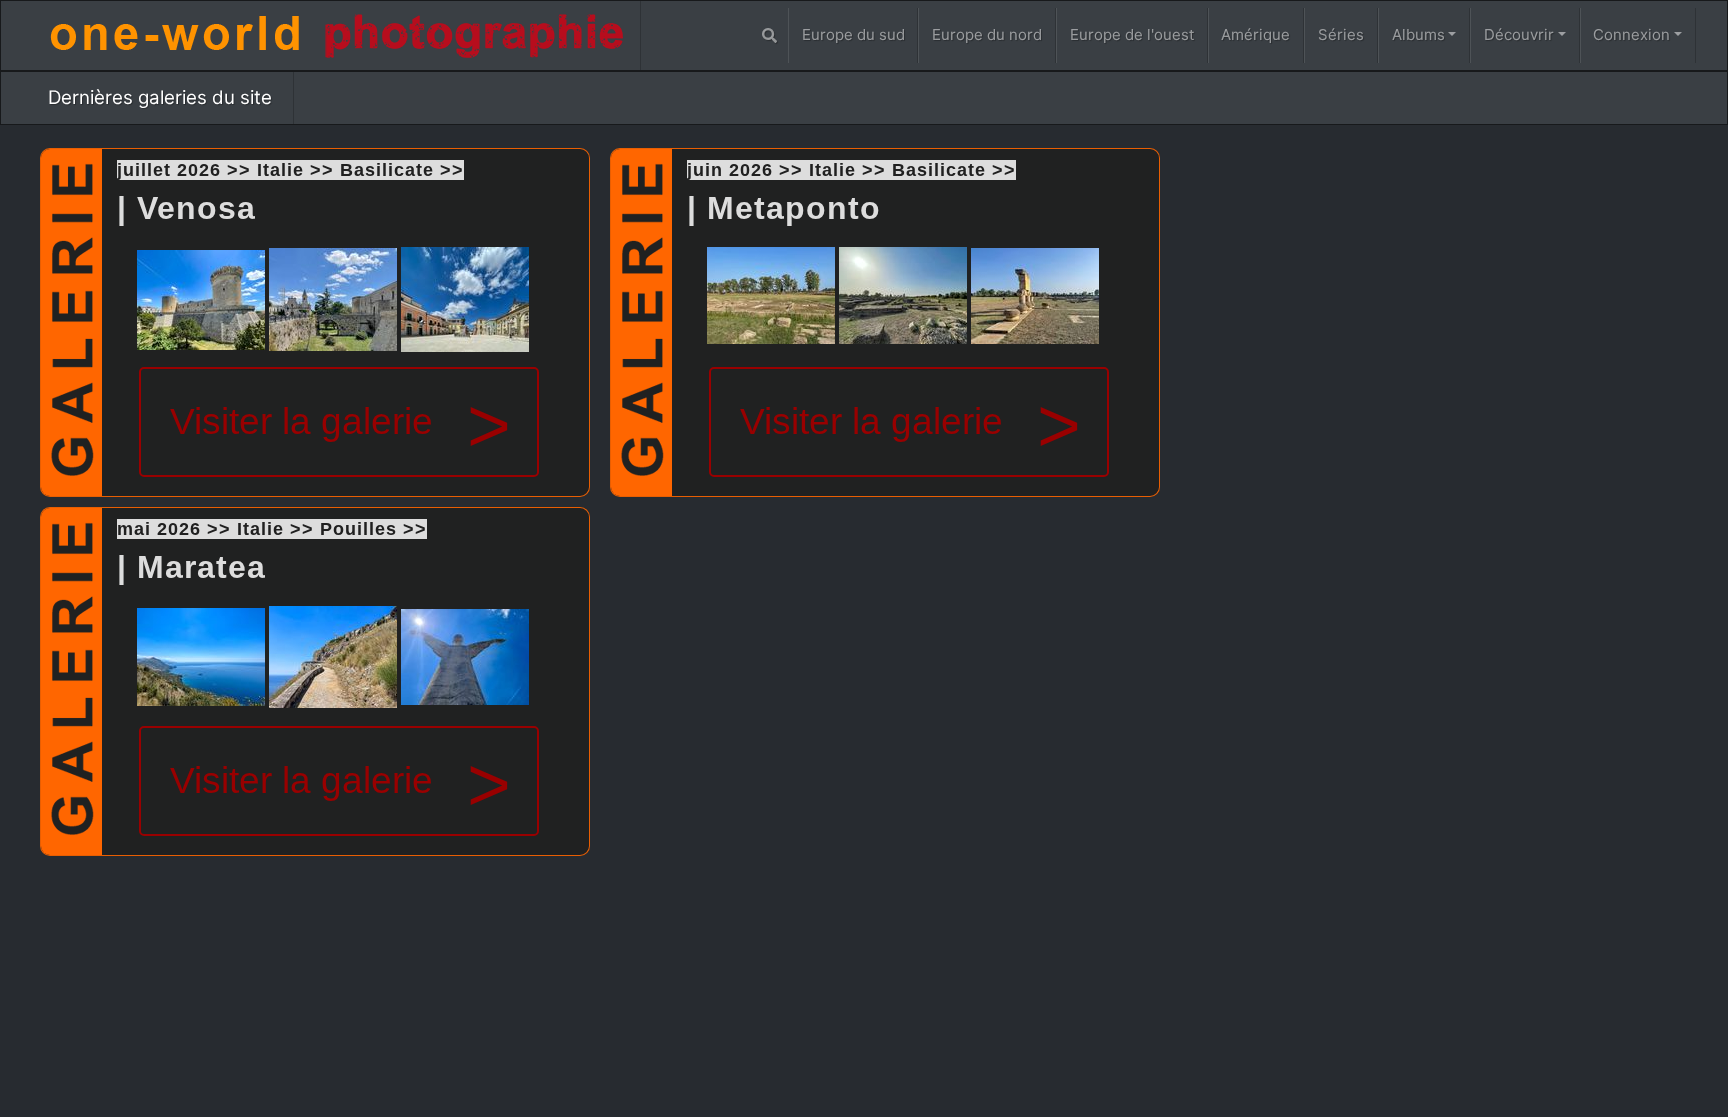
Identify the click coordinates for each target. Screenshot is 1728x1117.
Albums (1418, 34)
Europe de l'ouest (1132, 34)
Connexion (1631, 34)
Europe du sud (853, 34)
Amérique (1255, 34)
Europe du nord (987, 34)
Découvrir (1519, 34)
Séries (1341, 34)
